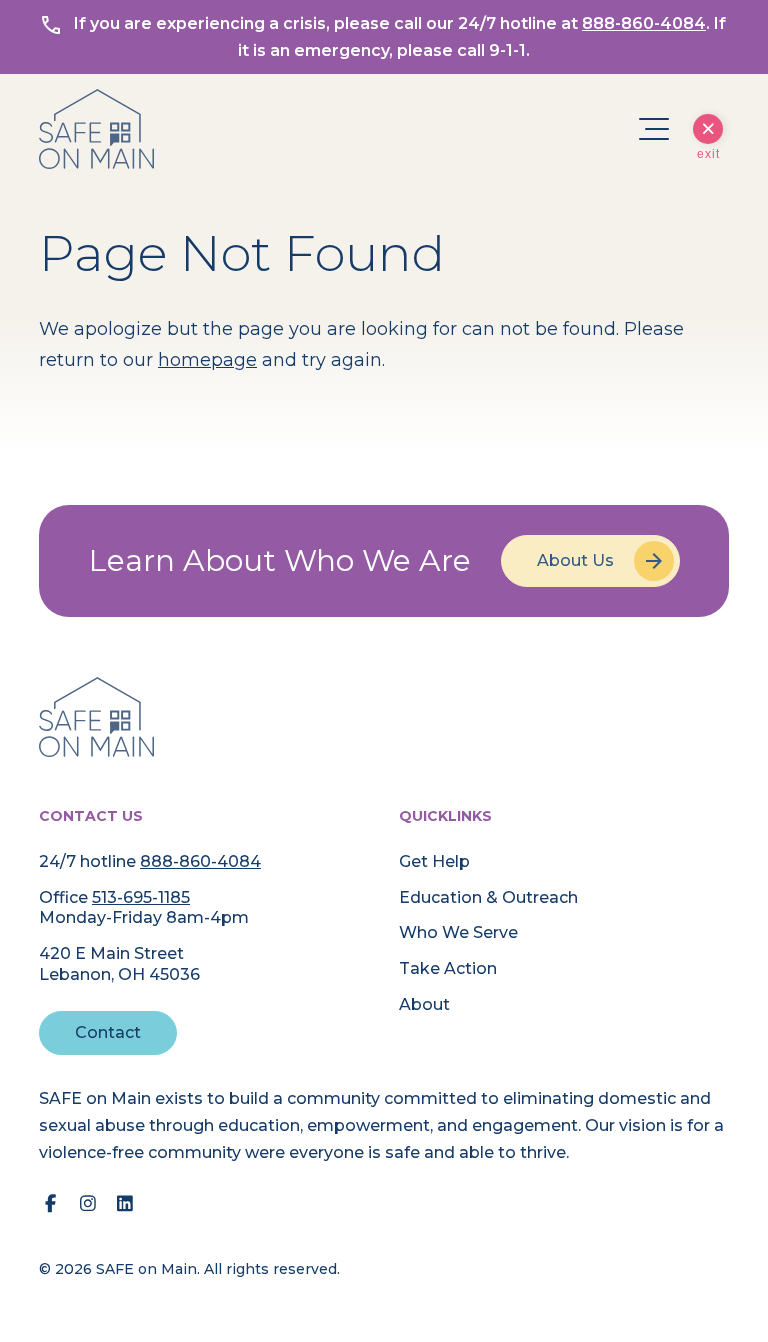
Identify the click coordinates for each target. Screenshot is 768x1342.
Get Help (434, 861)
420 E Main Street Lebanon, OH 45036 (119, 964)
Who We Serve (458, 932)
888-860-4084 (644, 23)
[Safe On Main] (96, 717)
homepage (207, 360)
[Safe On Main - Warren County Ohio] (96, 129)
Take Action (448, 968)
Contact (108, 1032)
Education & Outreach (488, 897)
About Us (575, 560)
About (424, 1004)
